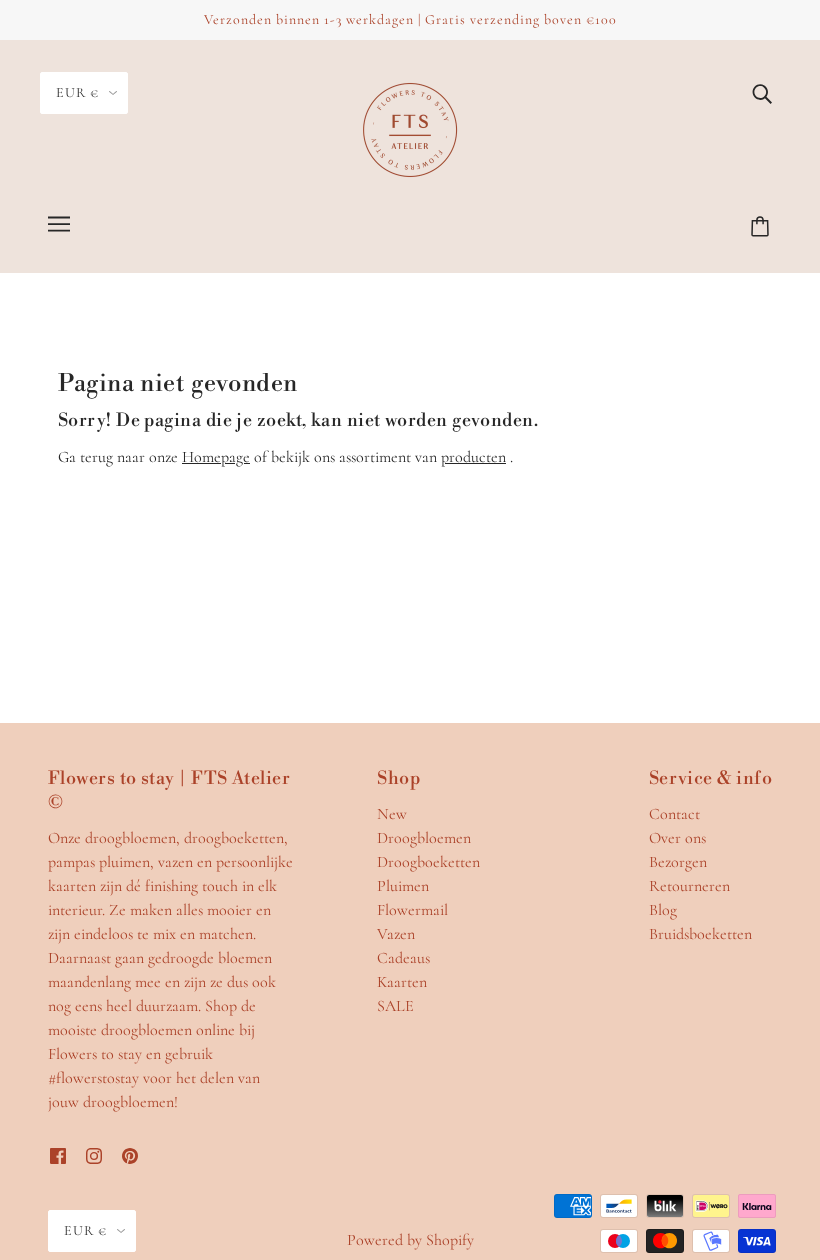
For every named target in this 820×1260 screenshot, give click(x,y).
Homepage (216, 457)
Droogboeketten (428, 862)
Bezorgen (678, 862)
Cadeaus (403, 958)
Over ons (677, 838)
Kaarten (402, 982)
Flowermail (412, 910)
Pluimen (403, 886)
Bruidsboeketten (700, 934)
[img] (762, 92)
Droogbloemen (424, 838)
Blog (663, 910)
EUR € (77, 92)
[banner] (410, 128)
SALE (395, 1006)
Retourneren (689, 886)
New (392, 814)
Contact (674, 814)
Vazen (396, 934)
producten (473, 457)
